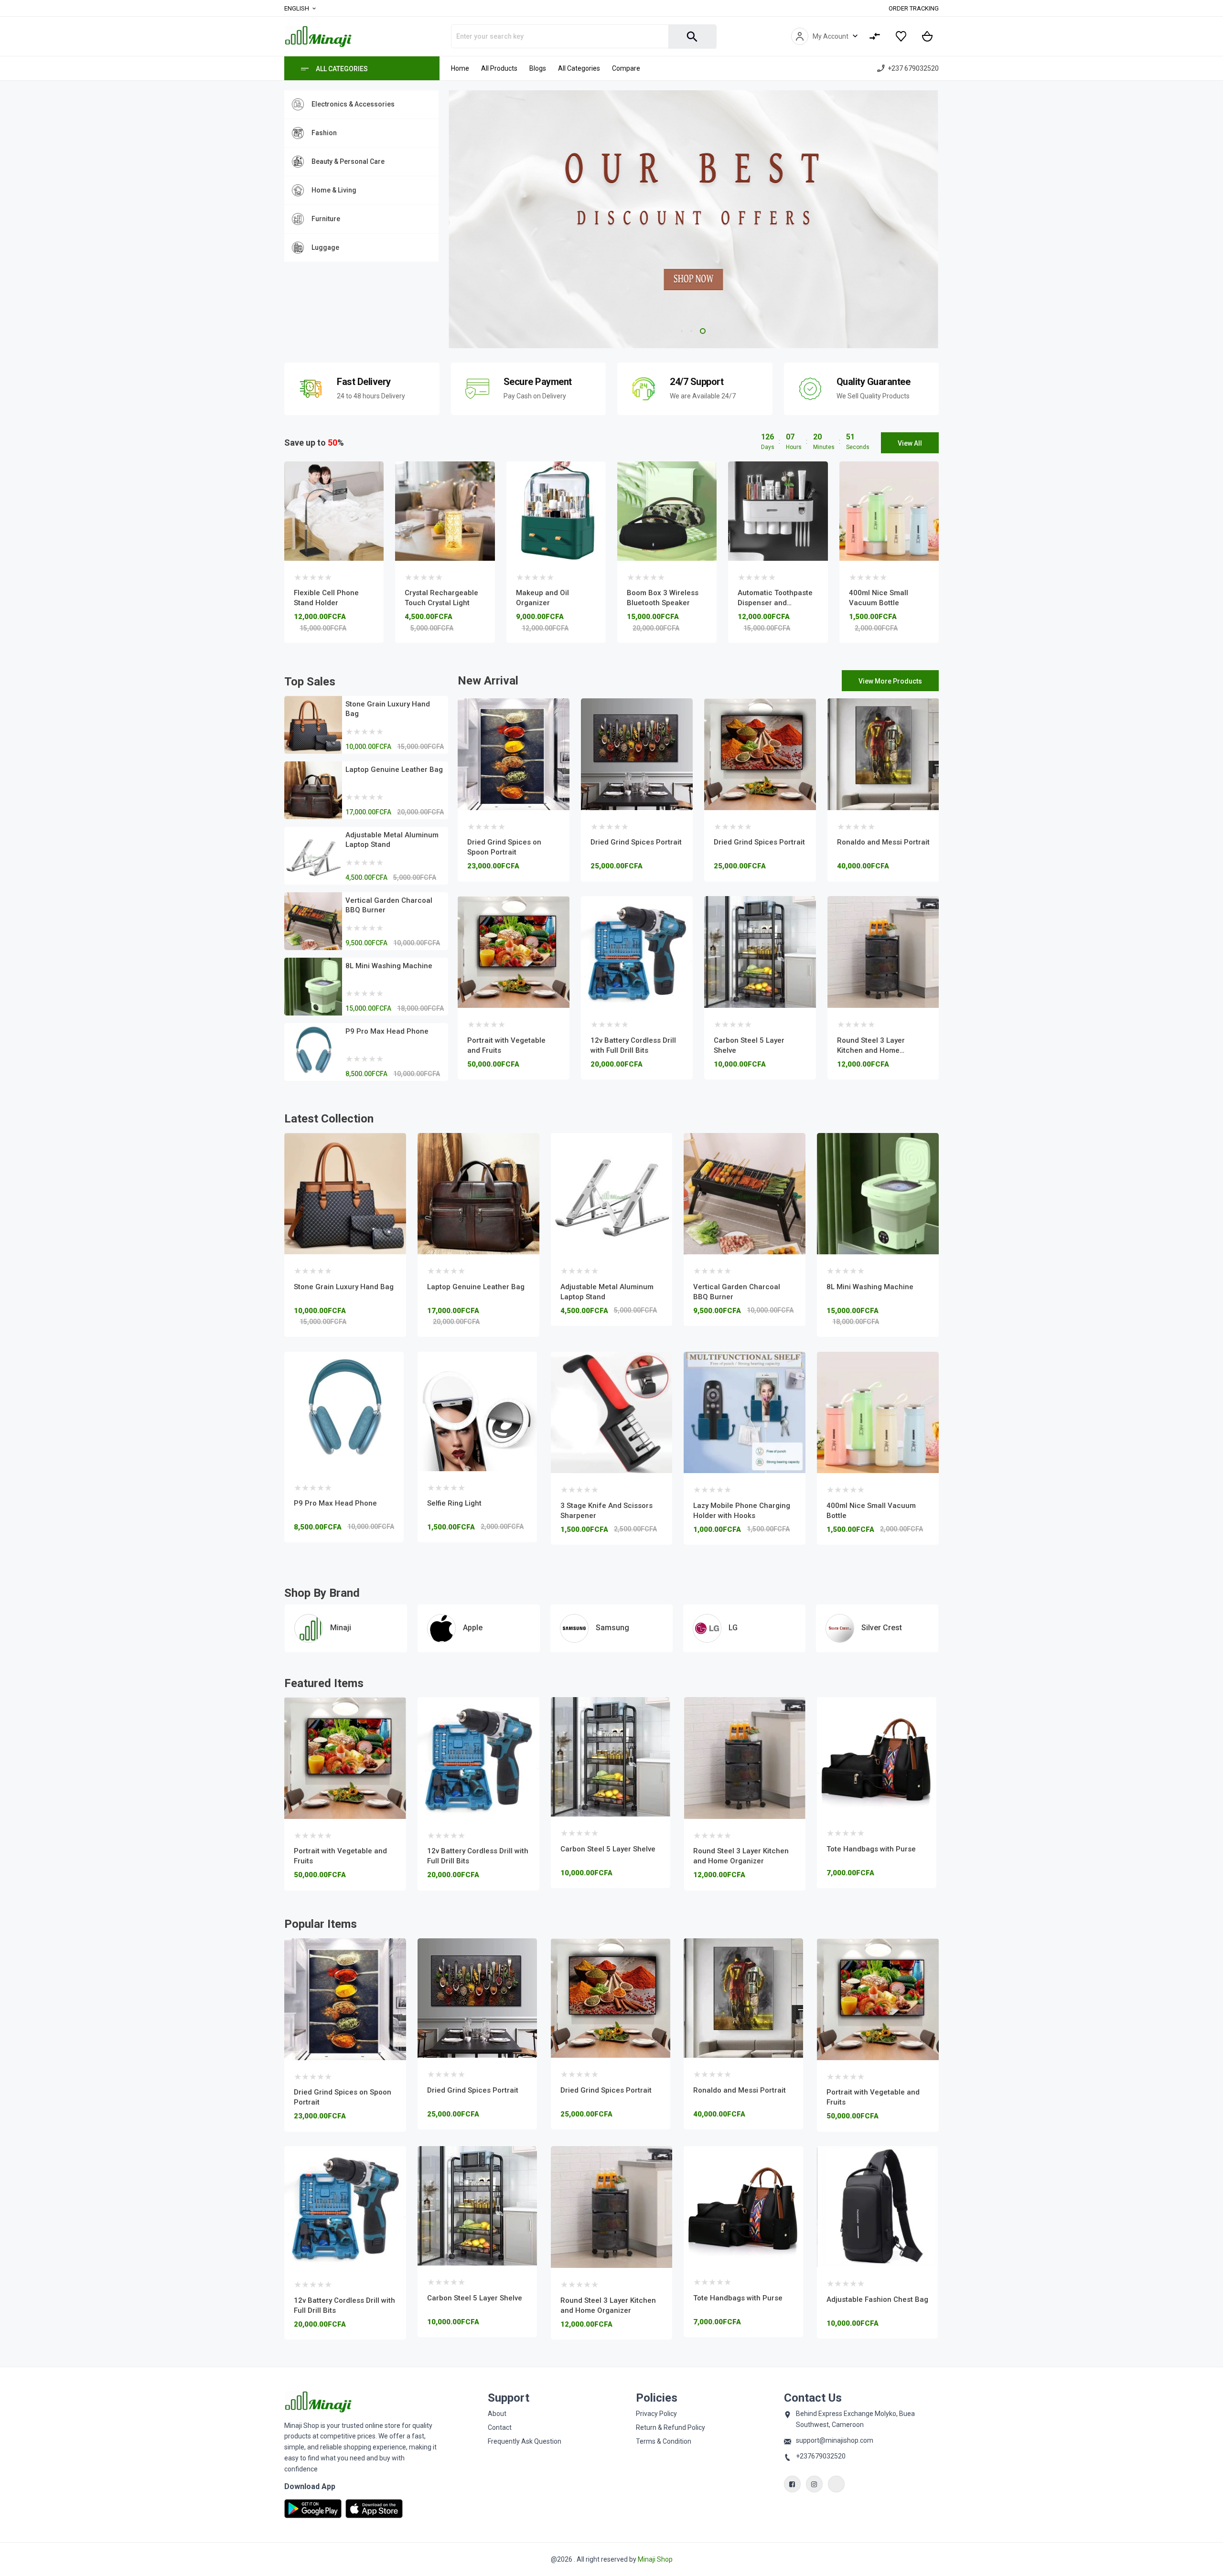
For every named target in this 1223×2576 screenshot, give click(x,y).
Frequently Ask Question (525, 2441)
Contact (500, 2427)
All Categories (342, 69)
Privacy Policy (656, 2414)
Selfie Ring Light (454, 1503)
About (497, 2414)
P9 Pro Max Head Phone (387, 1031)
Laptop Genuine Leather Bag (394, 770)
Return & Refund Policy (671, 2427)
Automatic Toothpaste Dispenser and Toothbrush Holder (775, 603)
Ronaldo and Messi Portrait (883, 842)
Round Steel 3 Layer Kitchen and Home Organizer (871, 1050)
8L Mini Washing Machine (389, 966)
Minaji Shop (655, 2559)
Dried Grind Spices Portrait (636, 842)
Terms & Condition (664, 2441)
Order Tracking (914, 8)
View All (910, 443)
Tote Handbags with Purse (738, 1849)
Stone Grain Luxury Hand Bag (344, 1287)
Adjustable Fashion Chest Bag (877, 1850)
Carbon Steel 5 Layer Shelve (475, 1849)
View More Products (890, 681)
